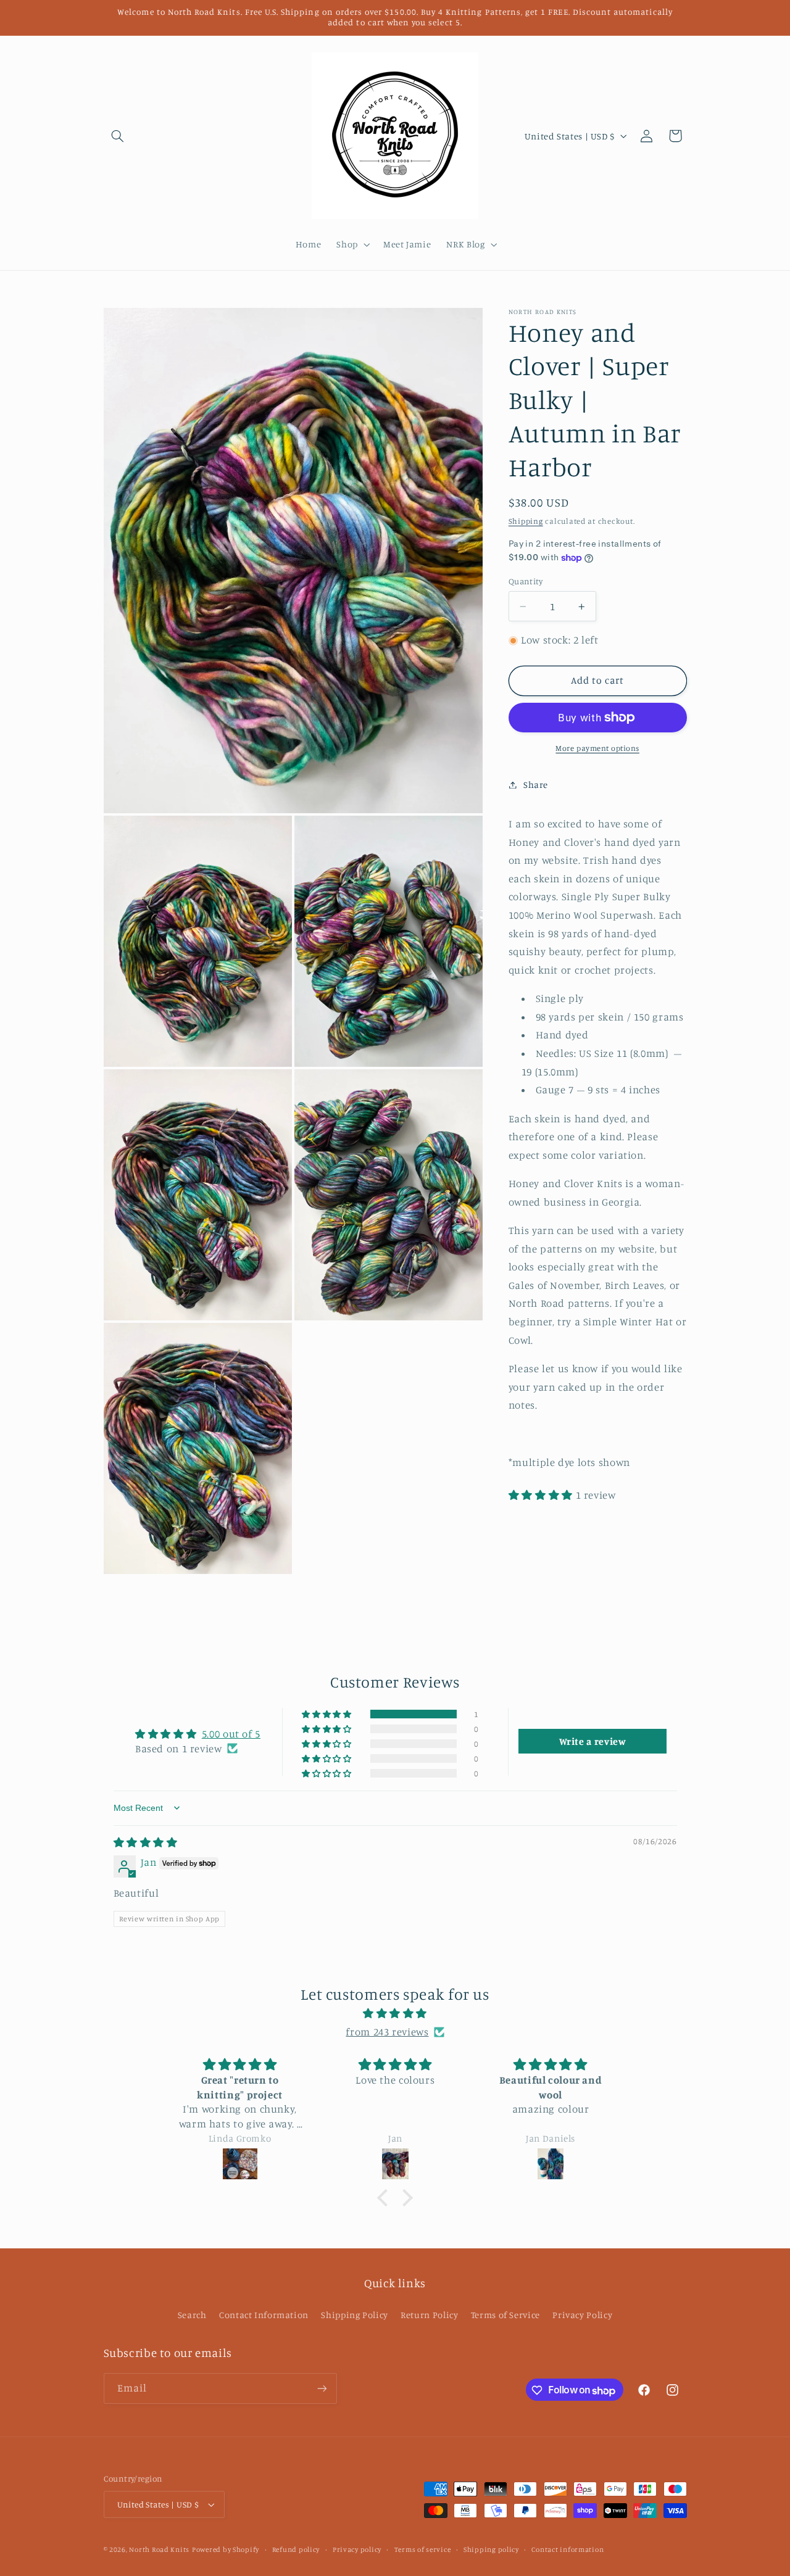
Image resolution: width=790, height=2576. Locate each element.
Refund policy (296, 2549)
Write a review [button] (593, 1741)
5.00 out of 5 (231, 1734)
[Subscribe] (322, 2389)
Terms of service (423, 2549)
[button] (118, 136)
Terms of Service (505, 2315)
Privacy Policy (582, 2315)
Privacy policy (357, 2549)
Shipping (526, 521)
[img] (146, 1842)
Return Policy (429, 2315)
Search (192, 2315)
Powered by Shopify (226, 2549)
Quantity (526, 581)
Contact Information (264, 2315)
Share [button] (536, 785)
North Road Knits (159, 2549)
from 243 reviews (387, 2031)
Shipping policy (491, 2549)
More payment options (597, 748)
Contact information (568, 2549)
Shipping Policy (354, 2315)
